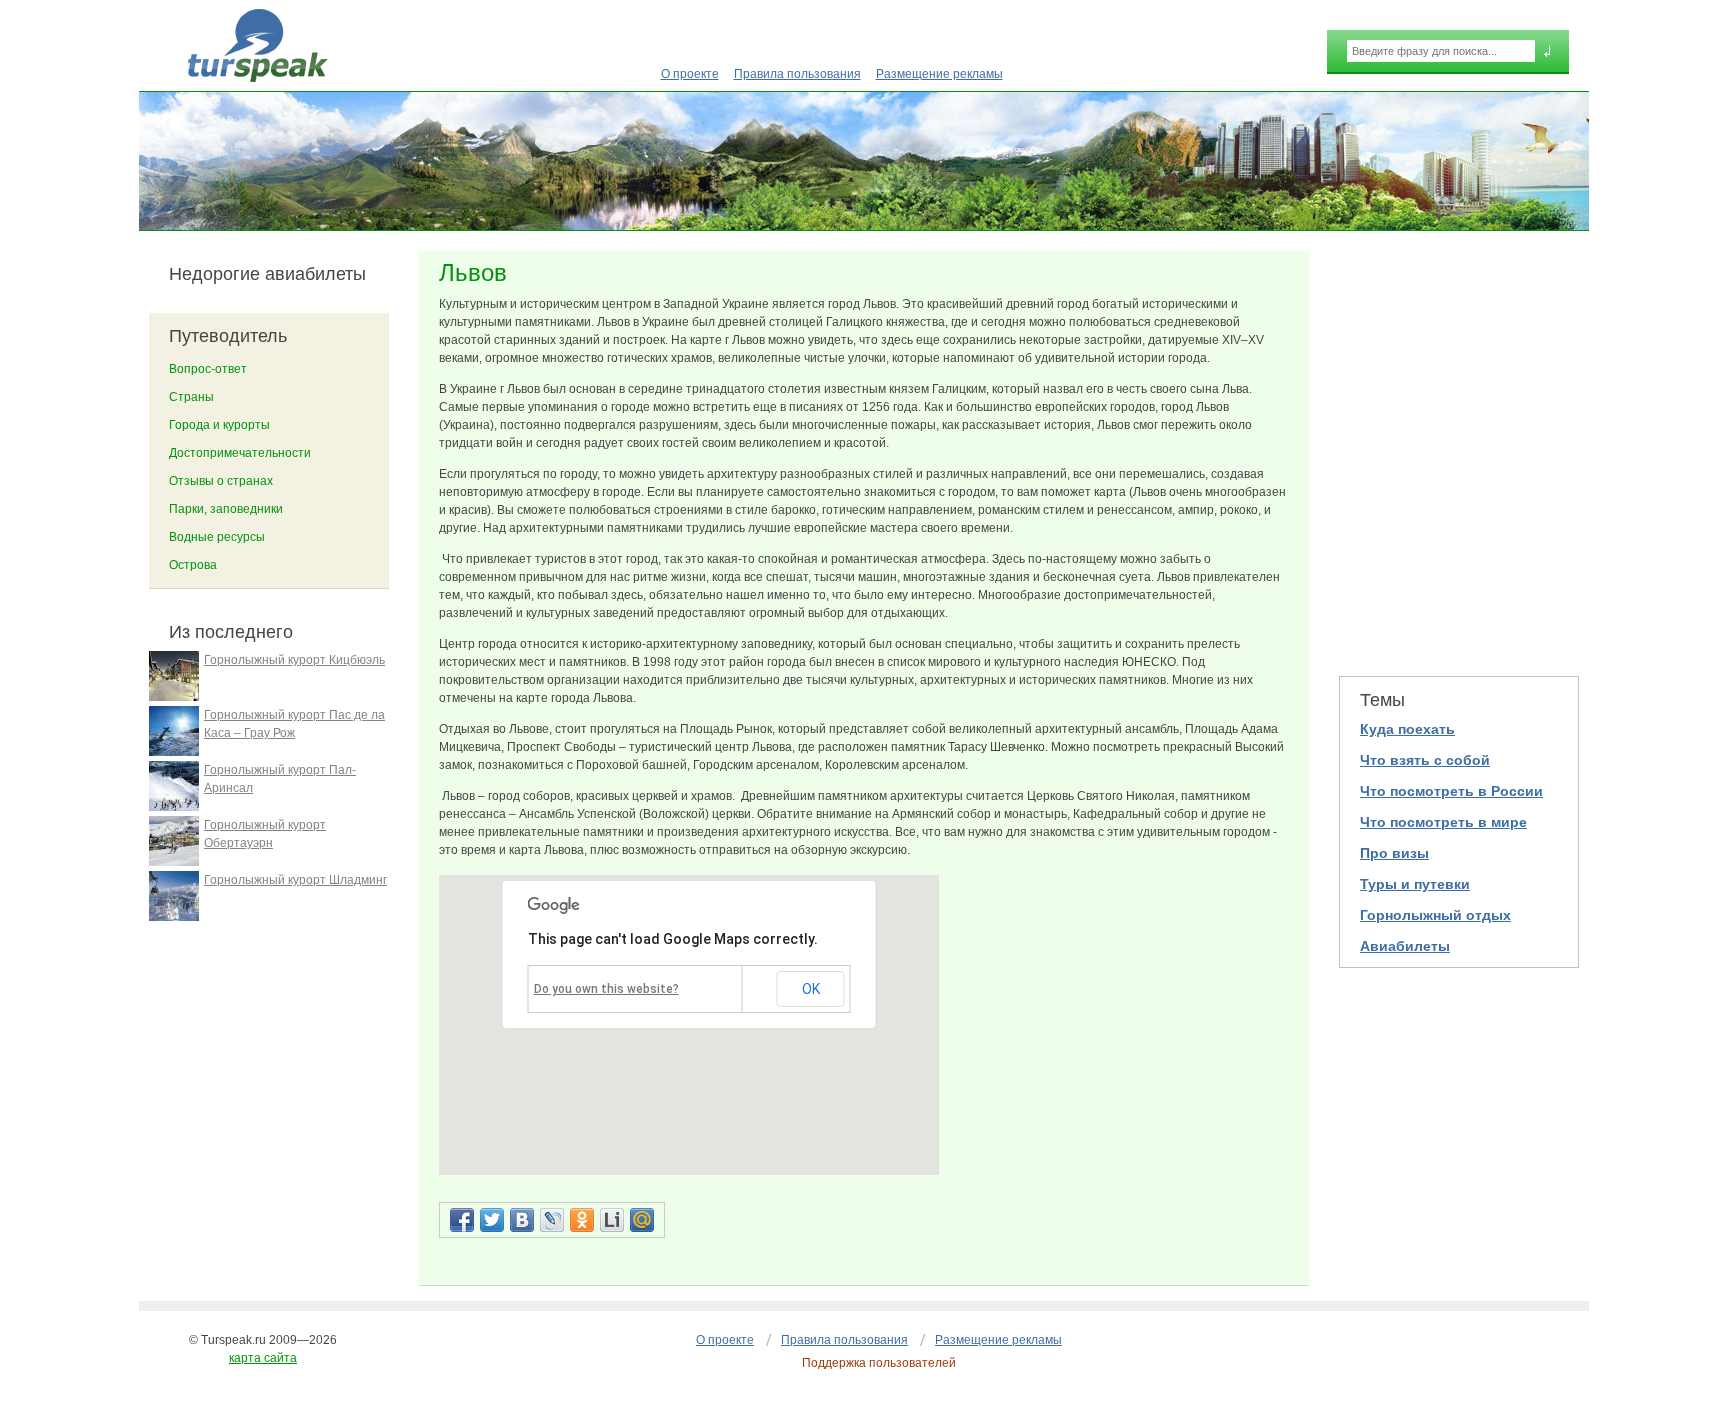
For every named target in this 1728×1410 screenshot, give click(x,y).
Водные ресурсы (217, 537)
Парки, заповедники (226, 509)
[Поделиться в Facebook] (462, 1220)
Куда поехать (1407, 729)
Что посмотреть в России (1451, 791)
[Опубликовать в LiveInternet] (612, 1220)
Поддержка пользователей (879, 1363)
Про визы (1394, 853)
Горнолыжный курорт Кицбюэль (294, 660)
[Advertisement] (1459, 451)
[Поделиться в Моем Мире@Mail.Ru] (642, 1220)
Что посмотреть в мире (1443, 822)
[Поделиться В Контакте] (522, 1220)
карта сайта (263, 1358)
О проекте (690, 74)
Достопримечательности (240, 453)
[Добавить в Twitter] (492, 1220)
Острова (193, 565)
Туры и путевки (1415, 884)
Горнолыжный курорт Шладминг (295, 880)
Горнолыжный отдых (1435, 915)
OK (811, 989)
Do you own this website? (606, 989)
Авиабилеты (1405, 946)
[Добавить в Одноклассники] (582, 1220)
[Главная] (257, 45)
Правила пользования (797, 74)
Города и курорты (219, 425)
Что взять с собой (1425, 760)
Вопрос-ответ (208, 369)
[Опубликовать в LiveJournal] (552, 1220)
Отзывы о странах (221, 481)
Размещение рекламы (939, 74)
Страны (191, 397)
